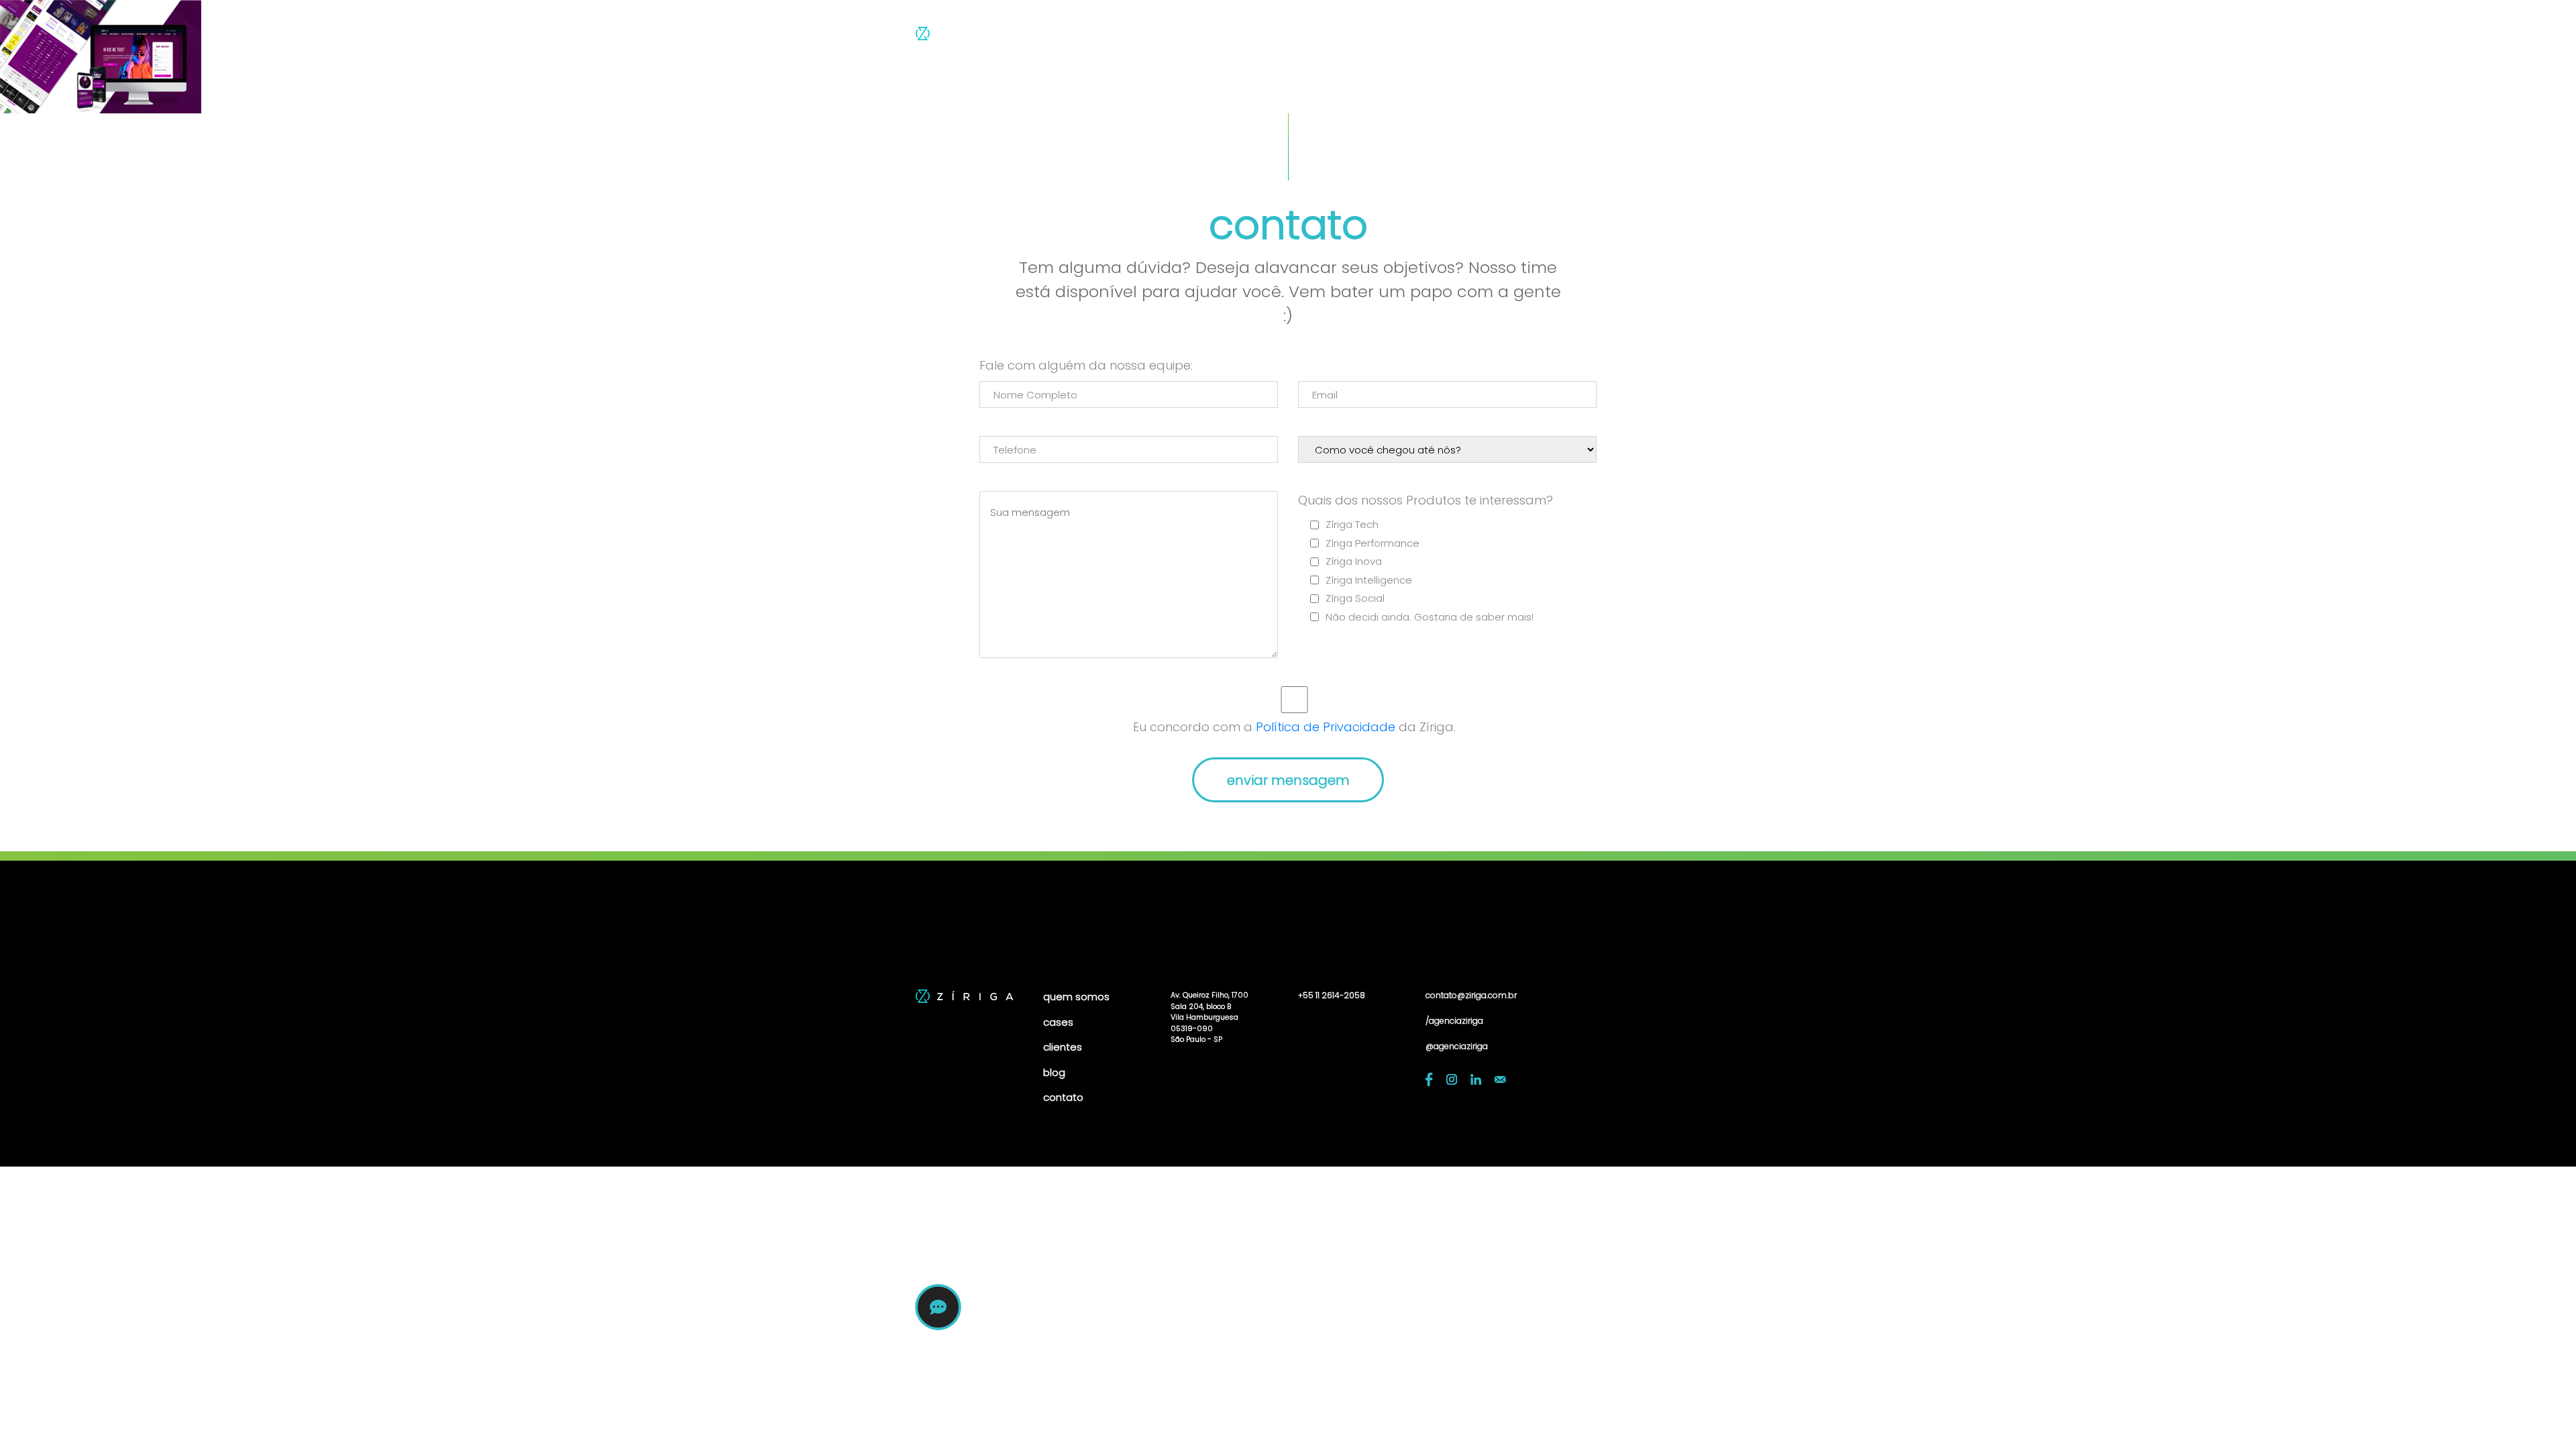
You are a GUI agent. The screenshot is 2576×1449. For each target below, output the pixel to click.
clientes (1470, 37)
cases (1412, 37)
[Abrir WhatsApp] (2542, 1415)
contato (1579, 37)
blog (1523, 37)
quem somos (1338, 37)
